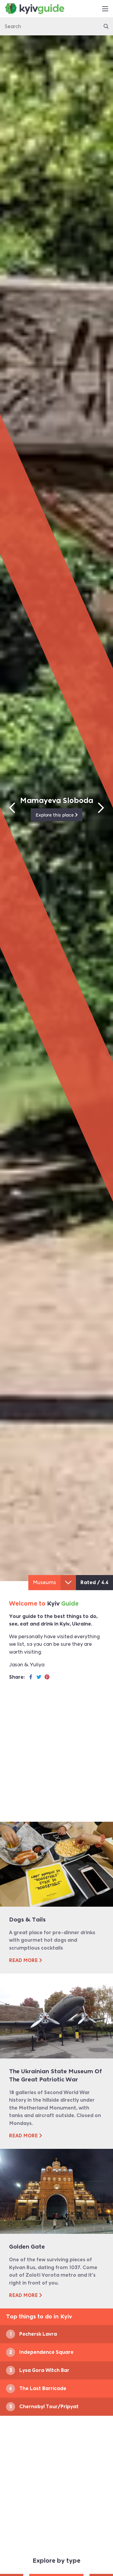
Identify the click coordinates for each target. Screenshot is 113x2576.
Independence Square (41, 2352)
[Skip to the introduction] (68, 1583)
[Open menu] (105, 9)
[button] (12, 808)
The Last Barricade (38, 2388)
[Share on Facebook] (31, 1677)
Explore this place (60, 815)
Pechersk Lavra (33, 2334)
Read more (24, 1960)
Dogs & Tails (27, 1920)
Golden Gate (27, 2247)
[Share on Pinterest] (47, 1677)
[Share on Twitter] (39, 1677)
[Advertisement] (56, 1756)
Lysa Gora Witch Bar (39, 2370)
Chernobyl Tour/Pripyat (62, 800)
